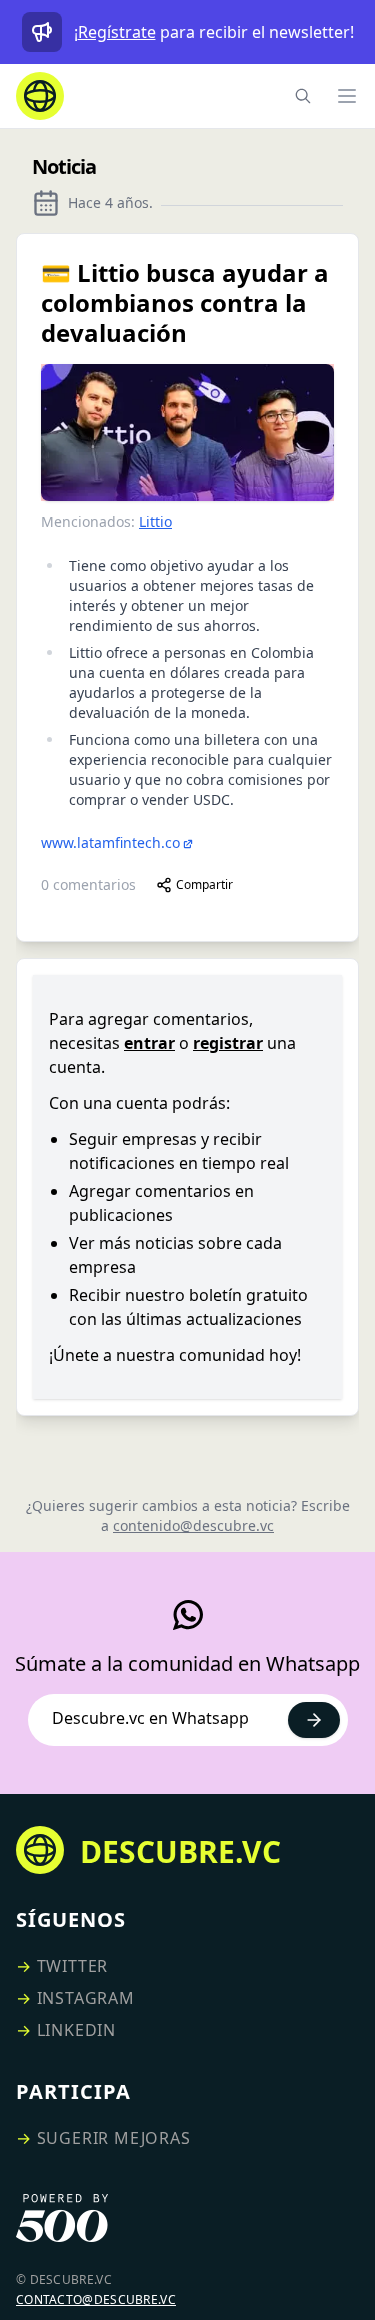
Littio (155, 521)
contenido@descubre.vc (193, 1525)
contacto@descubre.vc (96, 2299)
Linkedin (76, 2030)
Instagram (86, 1998)
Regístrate (117, 32)
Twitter (73, 1966)
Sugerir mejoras (114, 2138)
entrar (149, 1043)
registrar (228, 1043)
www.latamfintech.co (110, 842)
